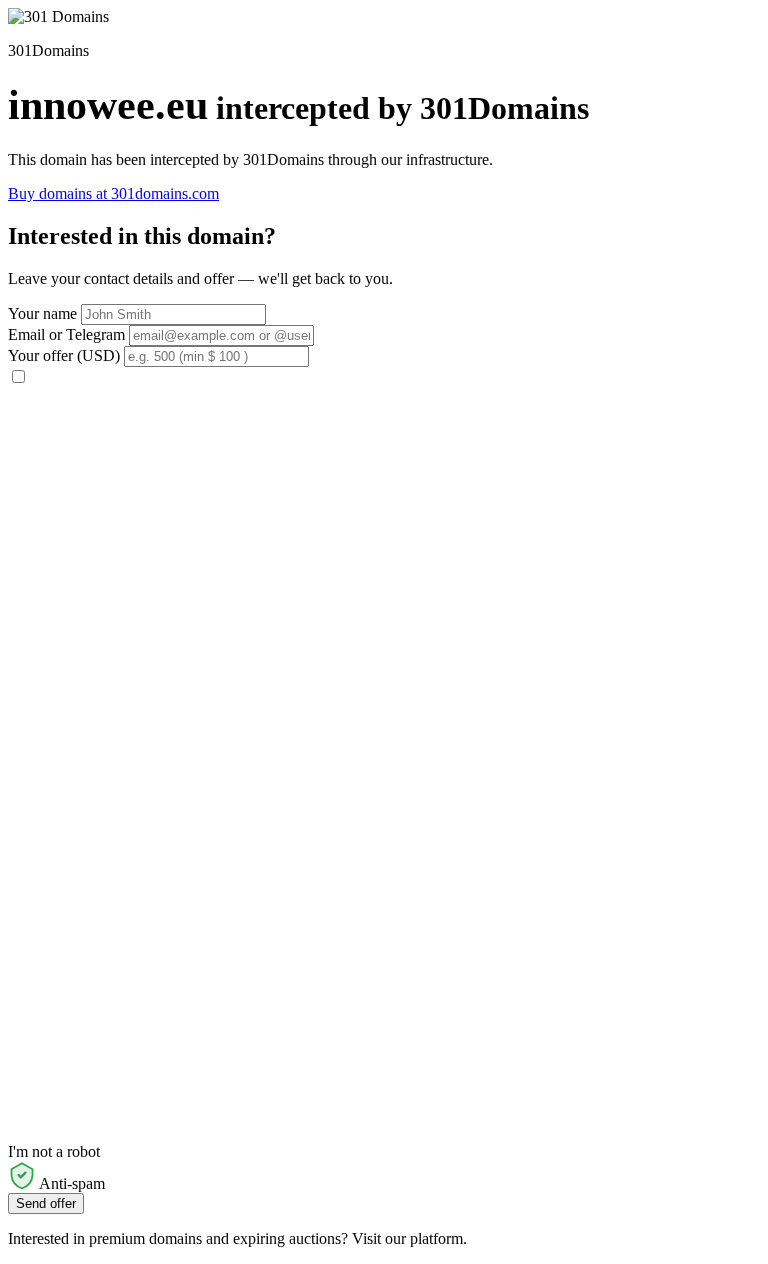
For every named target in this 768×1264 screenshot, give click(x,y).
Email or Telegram (66, 334)
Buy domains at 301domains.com (113, 193)
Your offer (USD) (64, 355)
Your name (42, 313)
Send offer (46, 1203)
